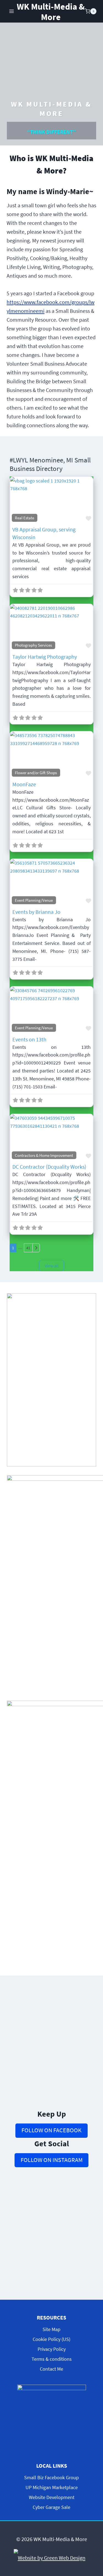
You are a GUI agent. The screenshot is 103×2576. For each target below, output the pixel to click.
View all (52, 1266)
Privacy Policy (52, 2349)
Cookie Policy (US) (51, 2339)
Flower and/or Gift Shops (36, 773)
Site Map (51, 2329)
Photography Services (33, 645)
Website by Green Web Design (52, 2558)
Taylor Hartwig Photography (45, 657)
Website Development (52, 2497)
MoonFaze (24, 784)
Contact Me (51, 2369)
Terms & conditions (52, 2359)
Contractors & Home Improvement (44, 1155)
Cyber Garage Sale (51, 2507)
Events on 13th (29, 1039)
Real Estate (24, 518)
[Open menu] (12, 11)
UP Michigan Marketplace (52, 2487)
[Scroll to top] (94, 2526)
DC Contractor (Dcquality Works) (49, 1167)
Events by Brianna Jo (36, 912)
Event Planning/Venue (34, 900)
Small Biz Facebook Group (51, 2477)
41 (28, 1248)
